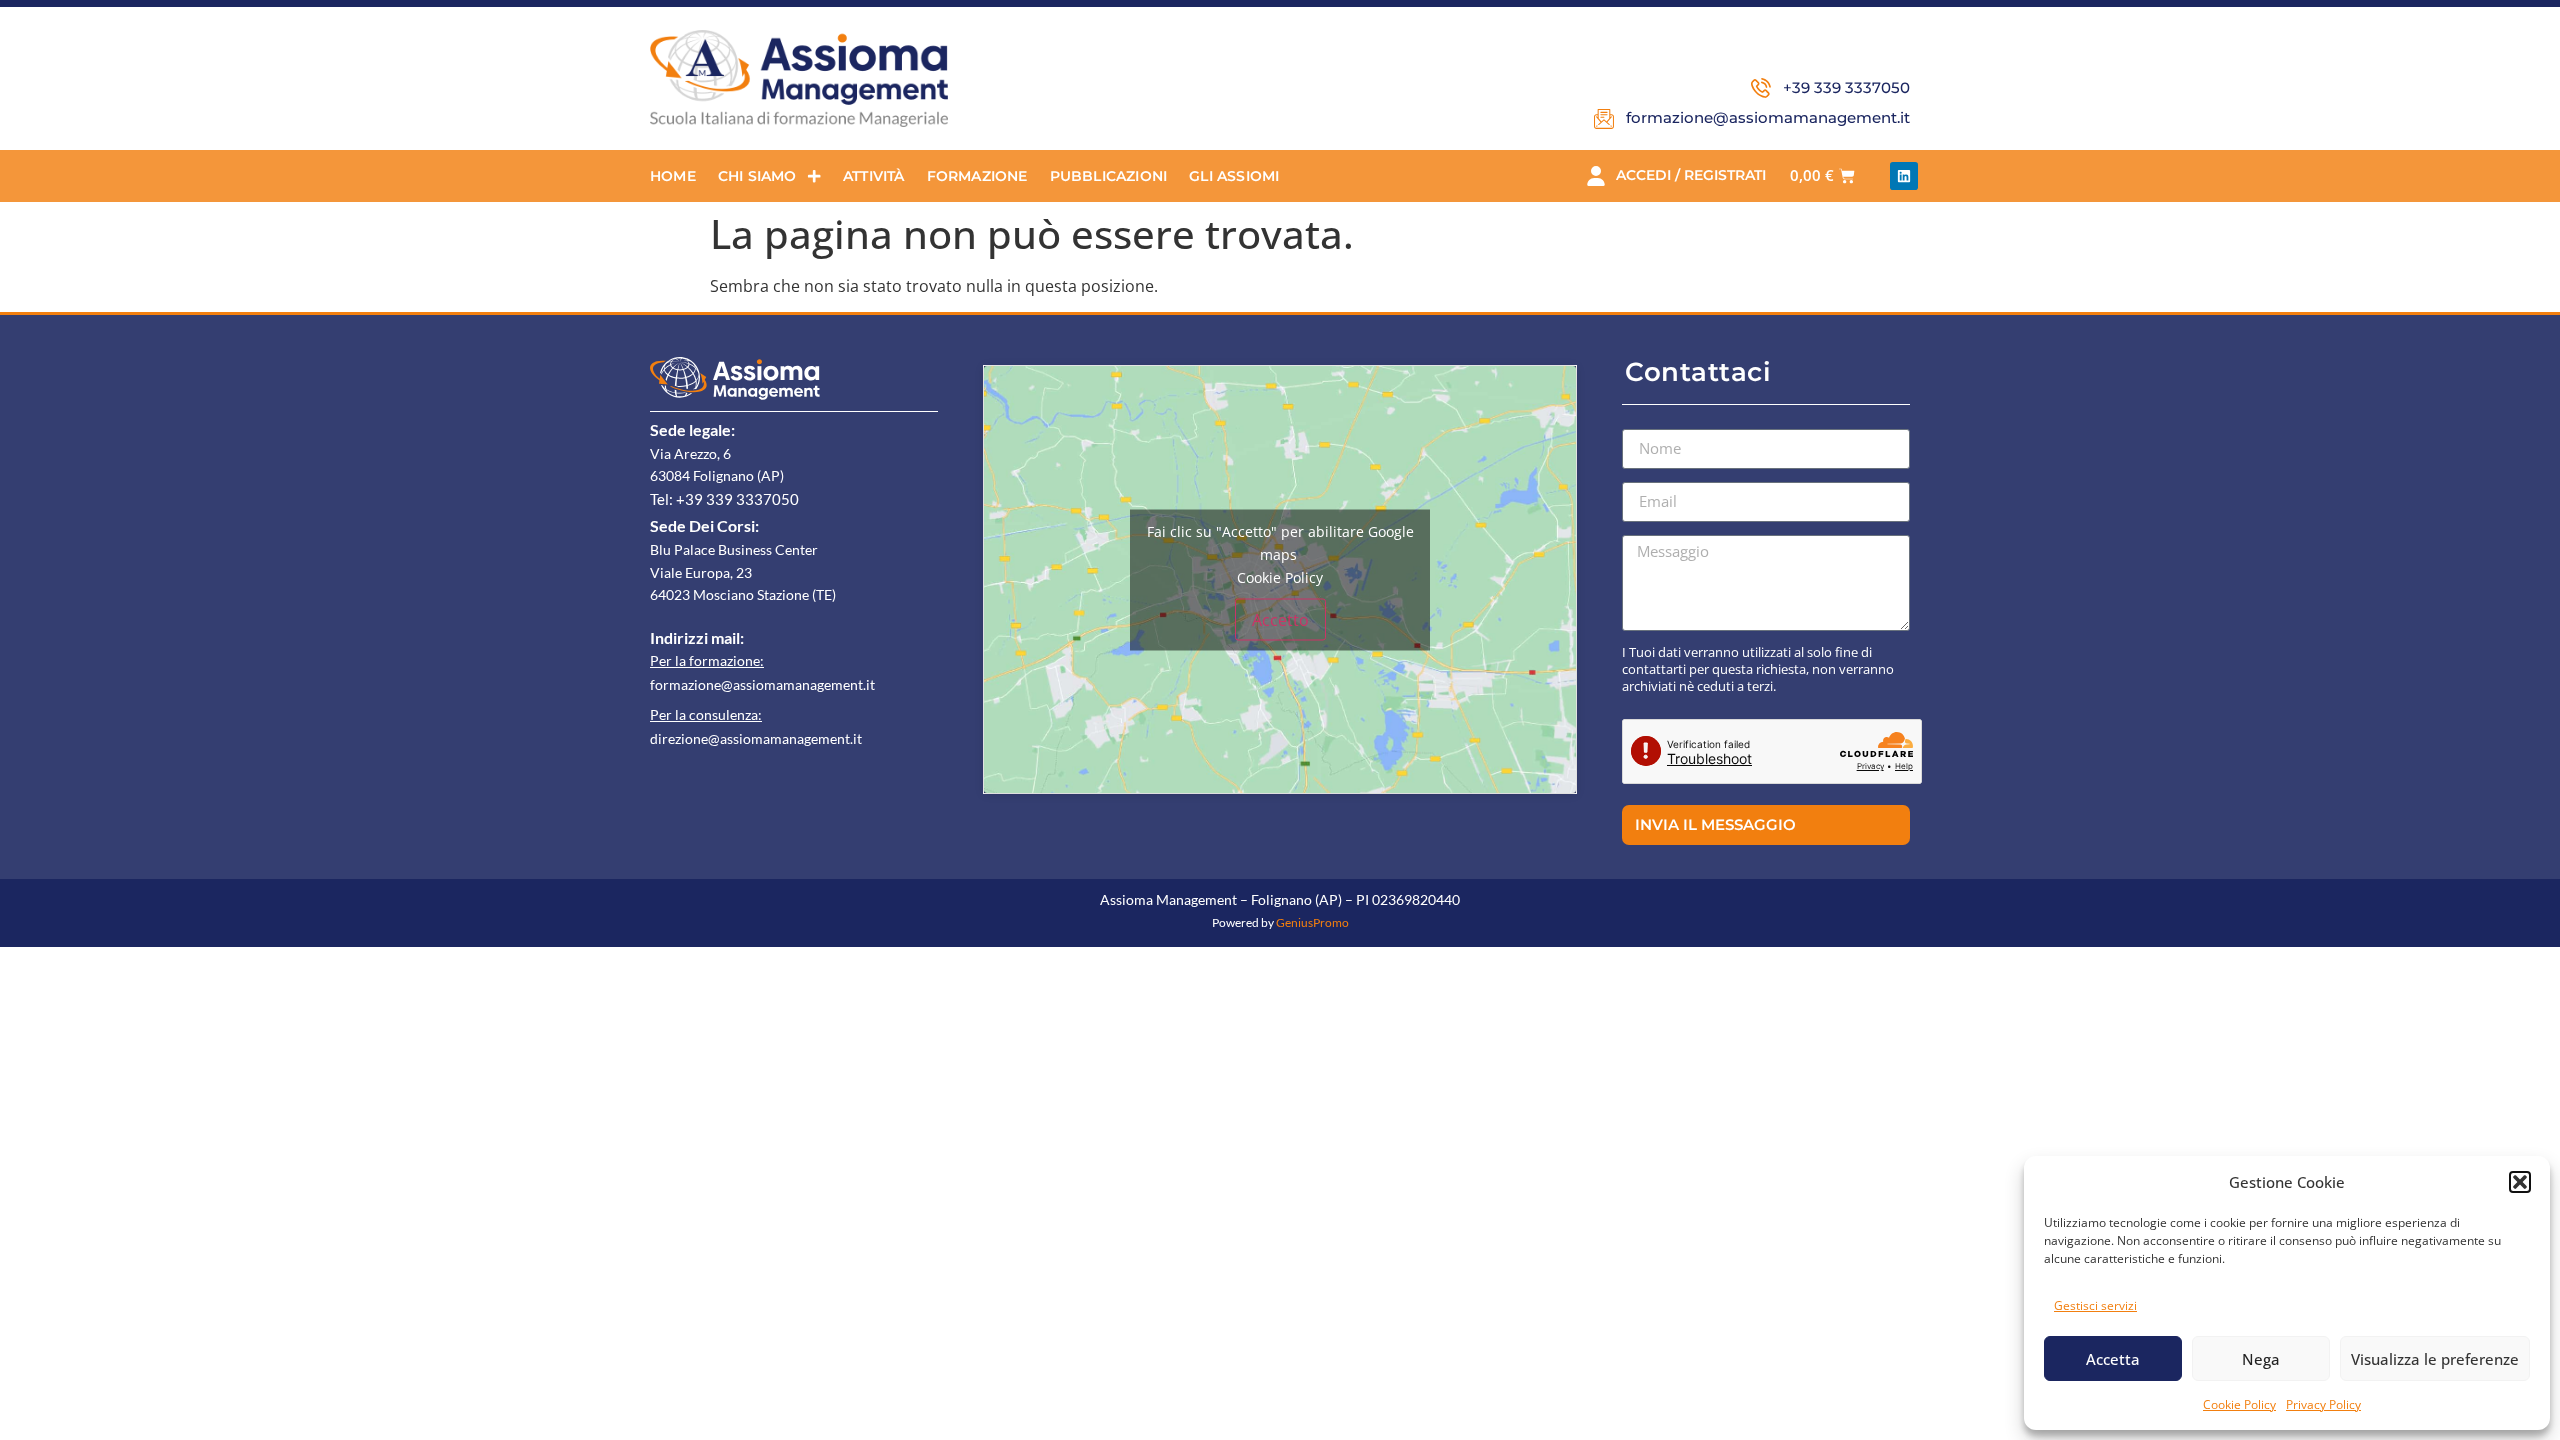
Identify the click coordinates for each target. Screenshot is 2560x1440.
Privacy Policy (2323, 1404)
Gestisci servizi (2095, 1305)
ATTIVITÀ (874, 176)
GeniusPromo (1312, 922)
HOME (673, 176)
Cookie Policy (2239, 1404)
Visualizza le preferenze (2435, 1359)
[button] (2520, 1182)
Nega (2261, 1359)
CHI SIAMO (757, 176)
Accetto (1280, 619)
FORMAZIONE (977, 176)
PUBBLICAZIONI (1109, 176)
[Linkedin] (1904, 176)
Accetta (2113, 1359)
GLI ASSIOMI (1234, 176)
